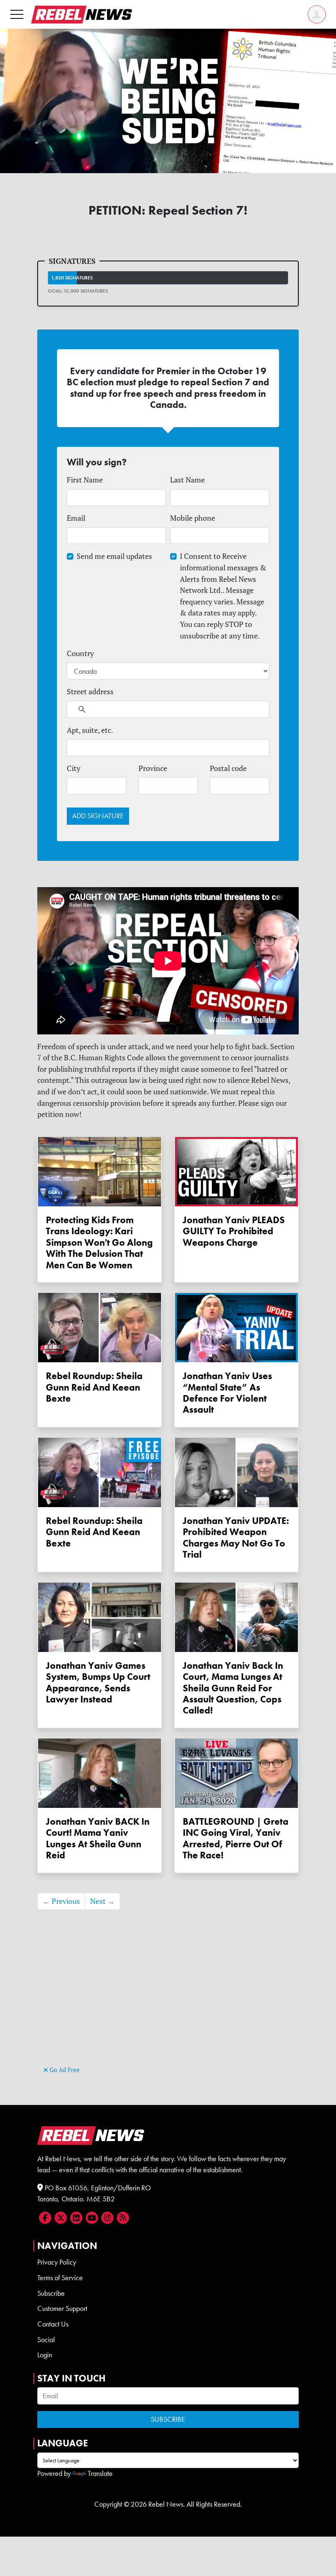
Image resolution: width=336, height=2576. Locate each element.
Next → (102, 1901)
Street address (90, 692)
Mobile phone (193, 518)
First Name (85, 480)
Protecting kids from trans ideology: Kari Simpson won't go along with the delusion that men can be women (99, 1243)
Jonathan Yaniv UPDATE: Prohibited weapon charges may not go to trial (236, 1538)
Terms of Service (60, 2278)
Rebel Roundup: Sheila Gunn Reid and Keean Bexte (94, 1387)
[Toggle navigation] (17, 14)
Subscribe (51, 2293)
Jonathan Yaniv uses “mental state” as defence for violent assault (227, 1393)
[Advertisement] (168, 2006)
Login (45, 2355)
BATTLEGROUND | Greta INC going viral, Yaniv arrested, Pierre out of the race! (236, 1838)
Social (46, 2340)
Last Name (187, 480)
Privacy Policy (57, 2262)
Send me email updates (114, 556)
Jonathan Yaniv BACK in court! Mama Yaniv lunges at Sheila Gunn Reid (98, 1838)
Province (153, 768)
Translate (100, 2473)
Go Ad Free (64, 2070)
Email (76, 518)
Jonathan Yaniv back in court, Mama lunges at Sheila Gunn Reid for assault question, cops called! (233, 1688)
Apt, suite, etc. (90, 730)
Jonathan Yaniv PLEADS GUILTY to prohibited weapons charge (234, 1231)
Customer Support (62, 2308)
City (74, 768)
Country (80, 653)
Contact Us (53, 2324)
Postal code (228, 768)
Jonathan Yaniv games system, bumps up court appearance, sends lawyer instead (98, 1683)
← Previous (61, 1901)
